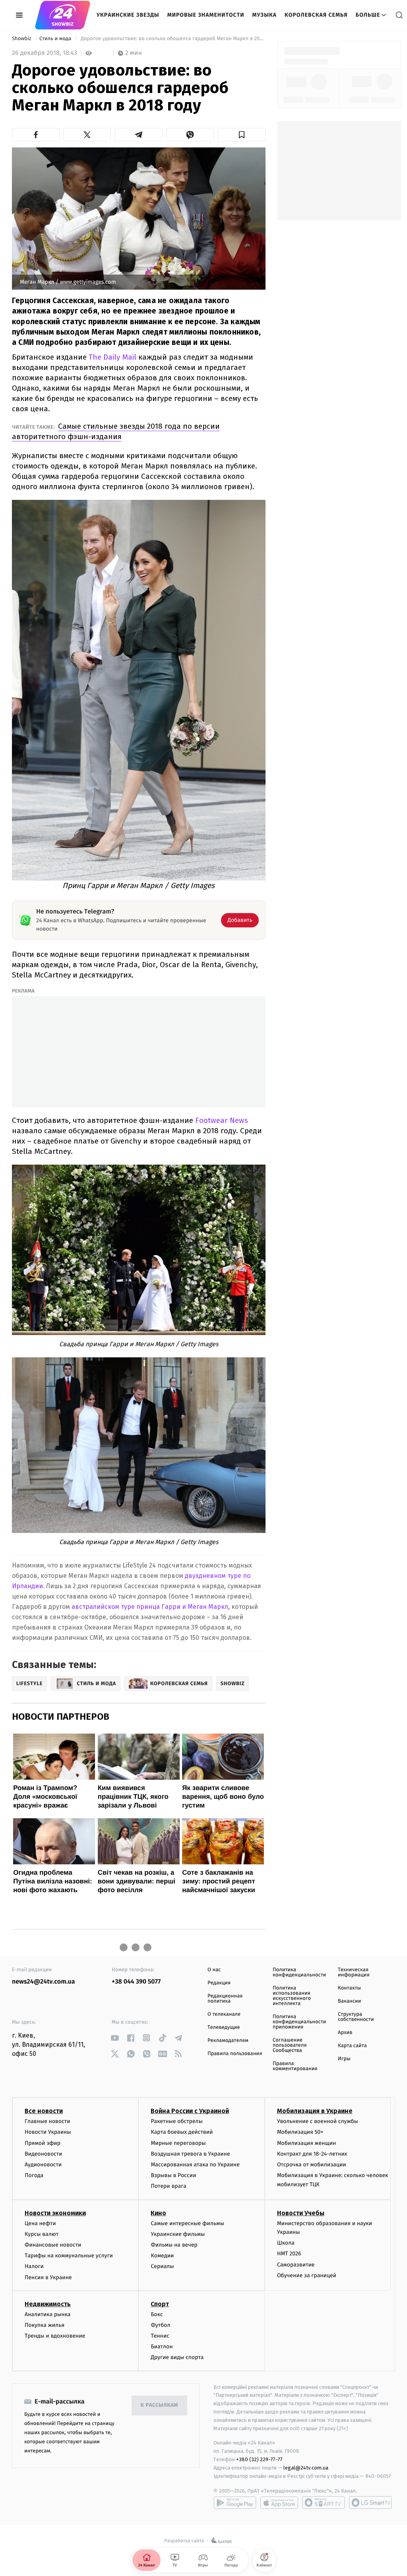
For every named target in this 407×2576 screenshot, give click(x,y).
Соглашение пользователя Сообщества (290, 2045)
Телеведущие (224, 2027)
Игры (344, 2059)
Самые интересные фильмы (187, 2223)
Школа (286, 2243)
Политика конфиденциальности (299, 1972)
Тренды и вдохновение (55, 2336)
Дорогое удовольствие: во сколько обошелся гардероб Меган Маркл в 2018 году (172, 39)
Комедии (162, 2256)
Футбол (160, 2325)
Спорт (160, 2304)
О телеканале (224, 2014)
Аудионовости (43, 2165)
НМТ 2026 (289, 2254)
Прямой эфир (43, 2143)
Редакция (219, 1983)
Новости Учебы (301, 2213)
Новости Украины (48, 2132)
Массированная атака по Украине (195, 2165)
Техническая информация (354, 1972)
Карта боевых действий (182, 2132)
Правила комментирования (295, 2066)
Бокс (157, 2314)
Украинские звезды (128, 15)
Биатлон (162, 2347)
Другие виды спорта (177, 2357)
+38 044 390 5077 (136, 1982)
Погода (34, 2175)
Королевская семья (316, 15)
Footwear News (222, 1120)
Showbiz (22, 39)
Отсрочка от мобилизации (312, 2165)
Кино (158, 2213)
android (235, 2502)
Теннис (160, 2336)
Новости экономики (55, 2213)
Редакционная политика (225, 1999)
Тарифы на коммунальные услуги (69, 2256)
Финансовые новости (53, 2245)
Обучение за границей (307, 2275)
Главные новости (47, 2121)
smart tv (324, 2502)
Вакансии (349, 2001)
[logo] (63, 15)
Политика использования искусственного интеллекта (292, 1996)
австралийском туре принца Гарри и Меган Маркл (149, 1607)
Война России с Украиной (190, 2111)
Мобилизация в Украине (315, 2111)
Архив (345, 2033)
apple (279, 2502)
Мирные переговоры (178, 2143)
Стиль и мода (56, 39)
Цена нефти (40, 2223)
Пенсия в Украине (48, 2277)
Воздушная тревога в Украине (190, 2154)
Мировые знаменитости (206, 15)
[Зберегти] (242, 135)
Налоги (34, 2266)
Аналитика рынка (48, 2314)
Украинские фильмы (178, 2234)
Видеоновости (44, 2154)
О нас (214, 1970)
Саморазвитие (296, 2265)
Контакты (349, 1988)
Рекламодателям (228, 2041)
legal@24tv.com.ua (306, 2468)
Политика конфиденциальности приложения (299, 2022)
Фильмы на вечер (174, 2245)
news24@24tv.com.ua (44, 1982)
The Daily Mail (112, 357)
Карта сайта (352, 2046)
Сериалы (162, 2266)
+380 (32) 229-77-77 (259, 2459)
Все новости (44, 2111)
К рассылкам (159, 2405)
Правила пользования (235, 2054)
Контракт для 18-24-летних (312, 2154)
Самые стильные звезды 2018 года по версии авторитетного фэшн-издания (116, 431)
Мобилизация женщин (307, 2143)
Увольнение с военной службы (318, 2121)
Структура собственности (356, 2017)
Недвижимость (48, 2304)
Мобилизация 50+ (300, 2132)
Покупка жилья (45, 2325)
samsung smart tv (370, 2502)
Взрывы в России (173, 2175)
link (115, 2038)
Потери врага (168, 2186)
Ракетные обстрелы (176, 2121)
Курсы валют (42, 2234)
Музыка (265, 15)
